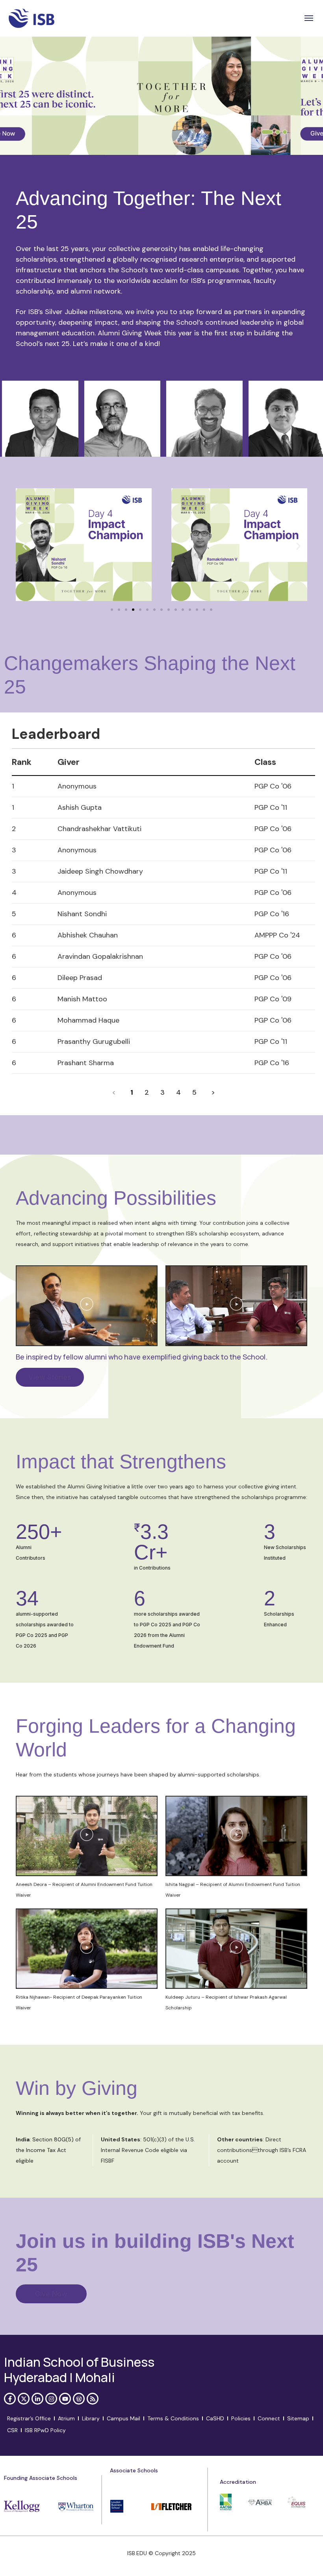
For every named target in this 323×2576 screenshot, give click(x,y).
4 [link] (178, 1092)
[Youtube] (65, 2399)
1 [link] (132, 1092)
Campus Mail (123, 2418)
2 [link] (147, 1092)
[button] (309, 18)
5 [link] (194, 1092)
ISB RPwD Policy (45, 2430)
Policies (241, 2418)
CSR (12, 2430)
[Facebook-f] (10, 2399)
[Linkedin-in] (37, 2399)
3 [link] (162, 1092)
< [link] (114, 1092)
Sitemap (298, 2418)
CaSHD (215, 2418)
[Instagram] (51, 2399)
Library (91, 2418)
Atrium (66, 2418)
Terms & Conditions (173, 2418)
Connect (269, 2418)
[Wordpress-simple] (79, 2399)
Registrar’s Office (29, 2418)
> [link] (213, 1092)
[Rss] (93, 2399)
